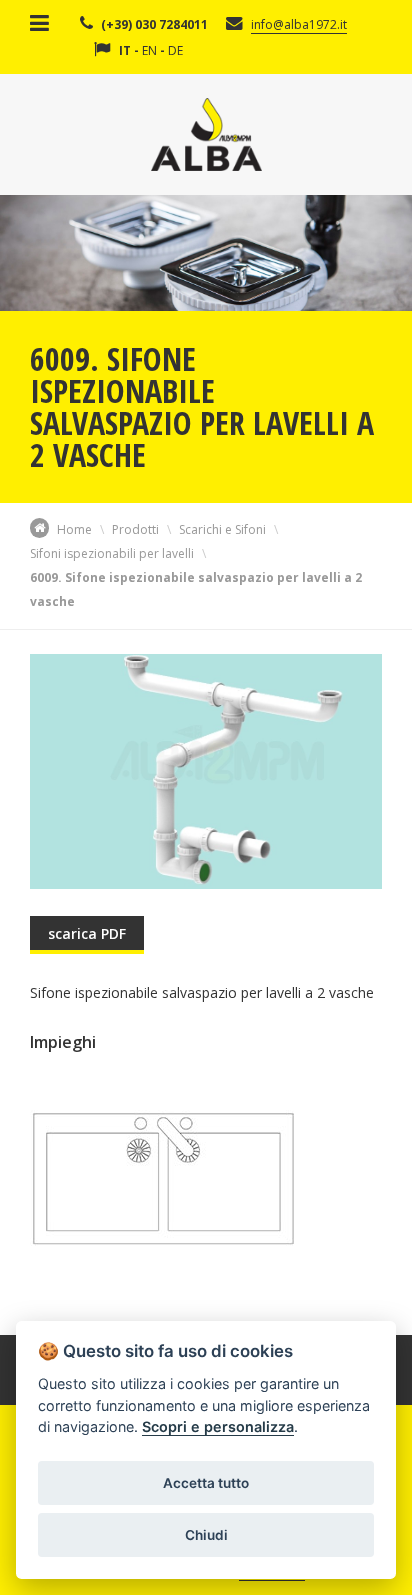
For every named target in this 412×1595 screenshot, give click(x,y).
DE (175, 50)
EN (149, 50)
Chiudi (206, 1535)
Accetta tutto (206, 1483)
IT (125, 50)
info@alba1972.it (299, 24)
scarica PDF (87, 933)
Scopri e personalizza (218, 1426)
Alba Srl (206, 134)
